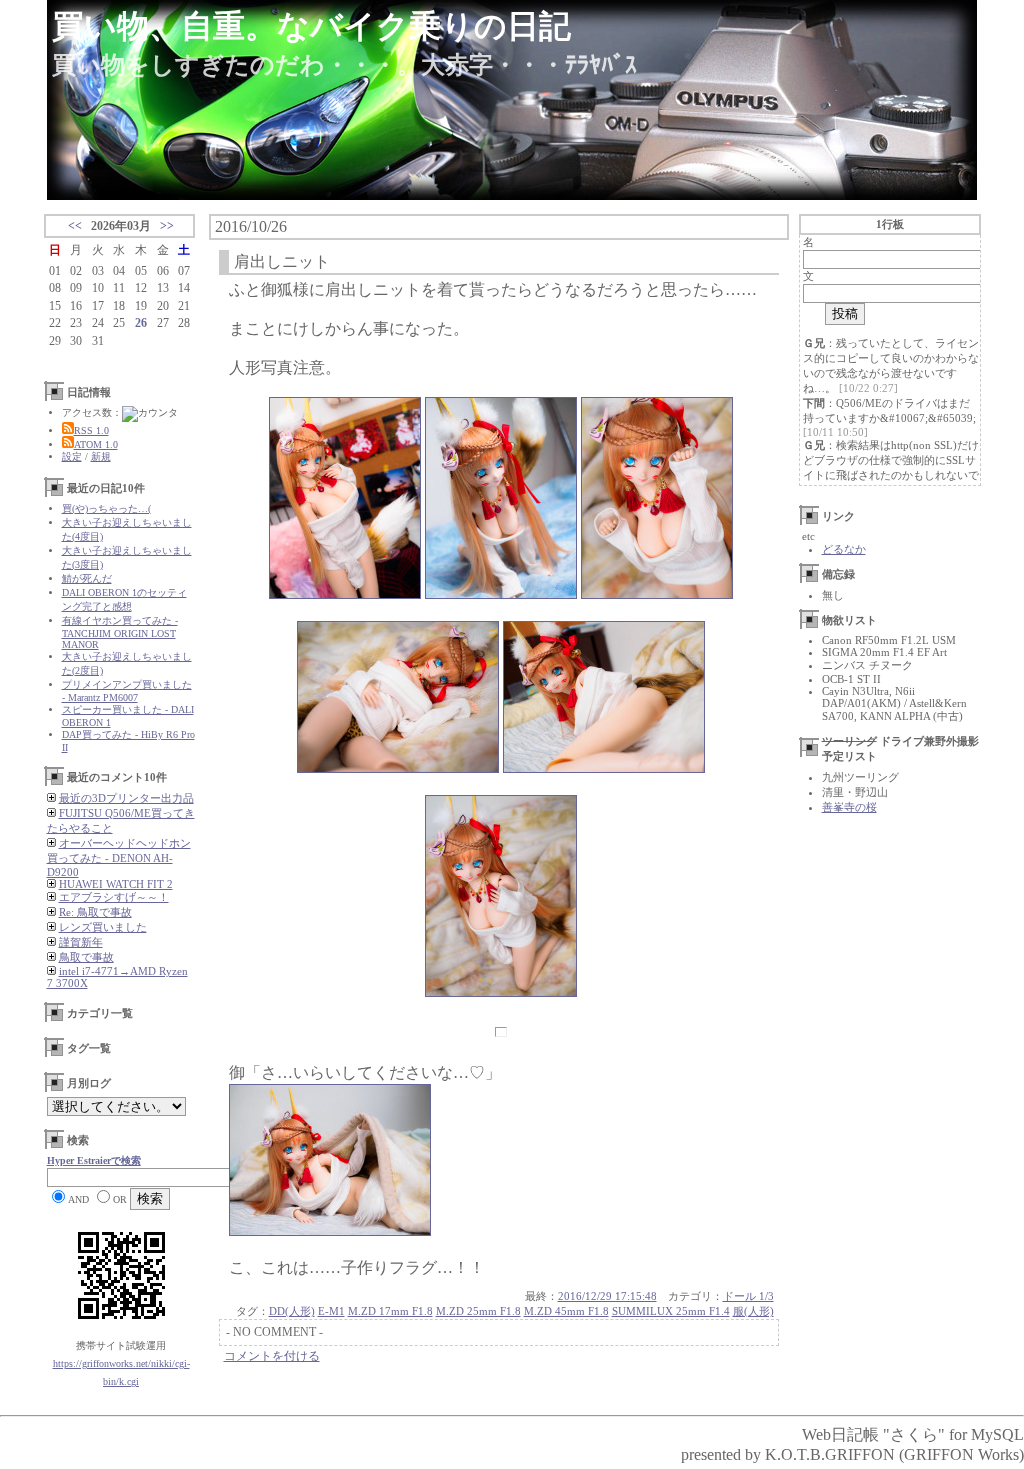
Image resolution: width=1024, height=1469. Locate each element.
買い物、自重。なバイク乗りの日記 (311, 26)
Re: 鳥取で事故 (95, 912)
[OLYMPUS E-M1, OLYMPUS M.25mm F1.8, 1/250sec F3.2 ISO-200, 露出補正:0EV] (501, 593)
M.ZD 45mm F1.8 (566, 1311)
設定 (72, 456)
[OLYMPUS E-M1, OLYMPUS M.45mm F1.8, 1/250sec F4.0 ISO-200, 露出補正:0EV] (657, 593)
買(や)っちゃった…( (106, 508)
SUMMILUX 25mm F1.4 (671, 1311)
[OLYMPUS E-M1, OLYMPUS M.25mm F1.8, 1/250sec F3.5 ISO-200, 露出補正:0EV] (604, 767)
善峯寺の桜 (849, 807)
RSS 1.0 (91, 430)
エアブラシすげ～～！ (114, 897)
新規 (101, 456)
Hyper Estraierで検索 (94, 1160)
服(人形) (753, 1311)
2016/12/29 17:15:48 (607, 1296)
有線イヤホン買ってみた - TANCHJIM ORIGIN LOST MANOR (120, 632)
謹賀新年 (81, 942)
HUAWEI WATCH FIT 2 (116, 884)
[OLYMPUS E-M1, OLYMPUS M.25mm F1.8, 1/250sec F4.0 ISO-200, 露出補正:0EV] (501, 991)
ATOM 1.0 (96, 444)
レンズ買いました (103, 927)
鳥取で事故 (86, 957)
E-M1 (331, 1311)
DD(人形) (292, 1311)
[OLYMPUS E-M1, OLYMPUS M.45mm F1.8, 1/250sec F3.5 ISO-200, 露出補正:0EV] (345, 593)
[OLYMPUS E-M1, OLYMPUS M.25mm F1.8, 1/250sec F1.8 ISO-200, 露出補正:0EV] (398, 767)
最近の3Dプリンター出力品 (126, 798)
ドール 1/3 (748, 1296)
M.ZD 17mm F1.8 (390, 1311)
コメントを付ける (272, 1356)
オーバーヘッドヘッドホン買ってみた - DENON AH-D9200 (119, 857)
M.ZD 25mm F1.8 (478, 1311)
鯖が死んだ (87, 578)
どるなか (844, 549)
